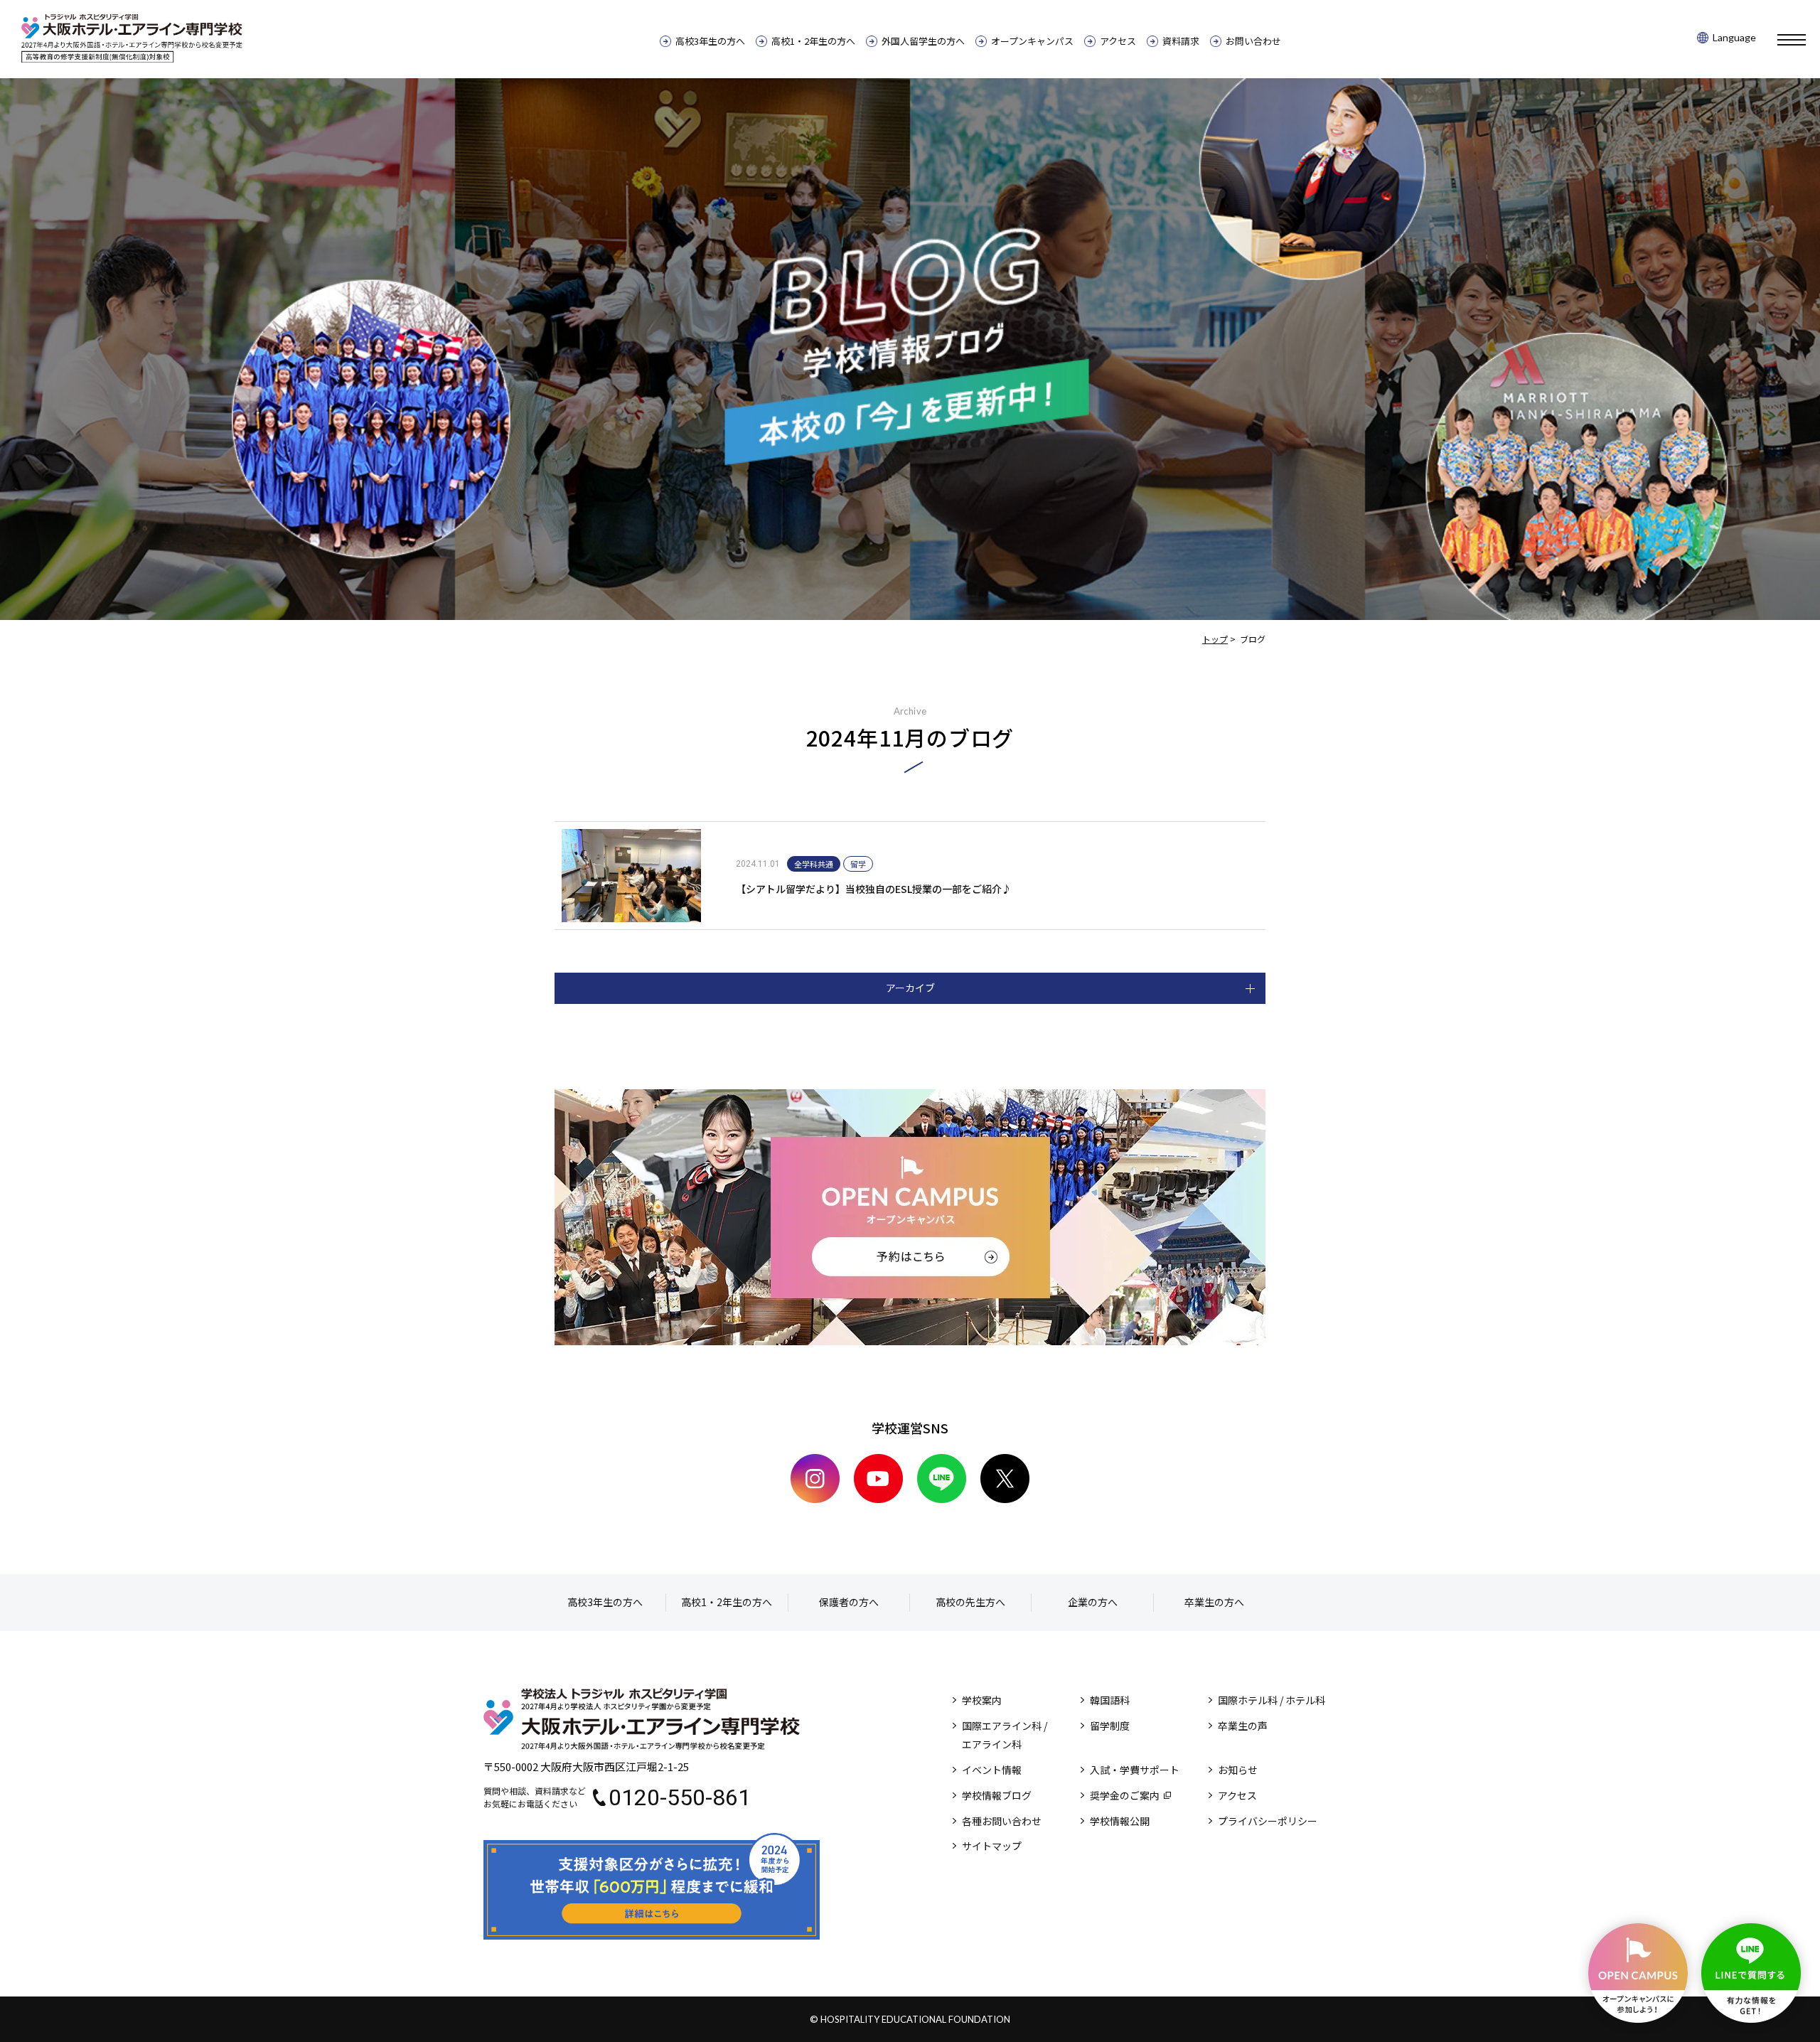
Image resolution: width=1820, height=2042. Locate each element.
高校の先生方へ (970, 1602)
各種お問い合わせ (1002, 1821)
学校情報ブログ (997, 1795)
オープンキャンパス (1032, 41)
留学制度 (1110, 1726)
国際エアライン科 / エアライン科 (1005, 1735)
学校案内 (982, 1700)
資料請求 (1181, 41)
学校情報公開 (1120, 1821)
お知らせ (1238, 1770)
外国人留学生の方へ (923, 41)
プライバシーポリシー (1268, 1821)
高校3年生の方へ (710, 41)
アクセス (1118, 41)
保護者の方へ (849, 1602)
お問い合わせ (1253, 41)
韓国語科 (1110, 1700)
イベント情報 (992, 1770)
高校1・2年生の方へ (813, 41)
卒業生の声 (1243, 1726)
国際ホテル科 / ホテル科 (1272, 1700)
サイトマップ (992, 1846)
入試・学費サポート (1135, 1770)
